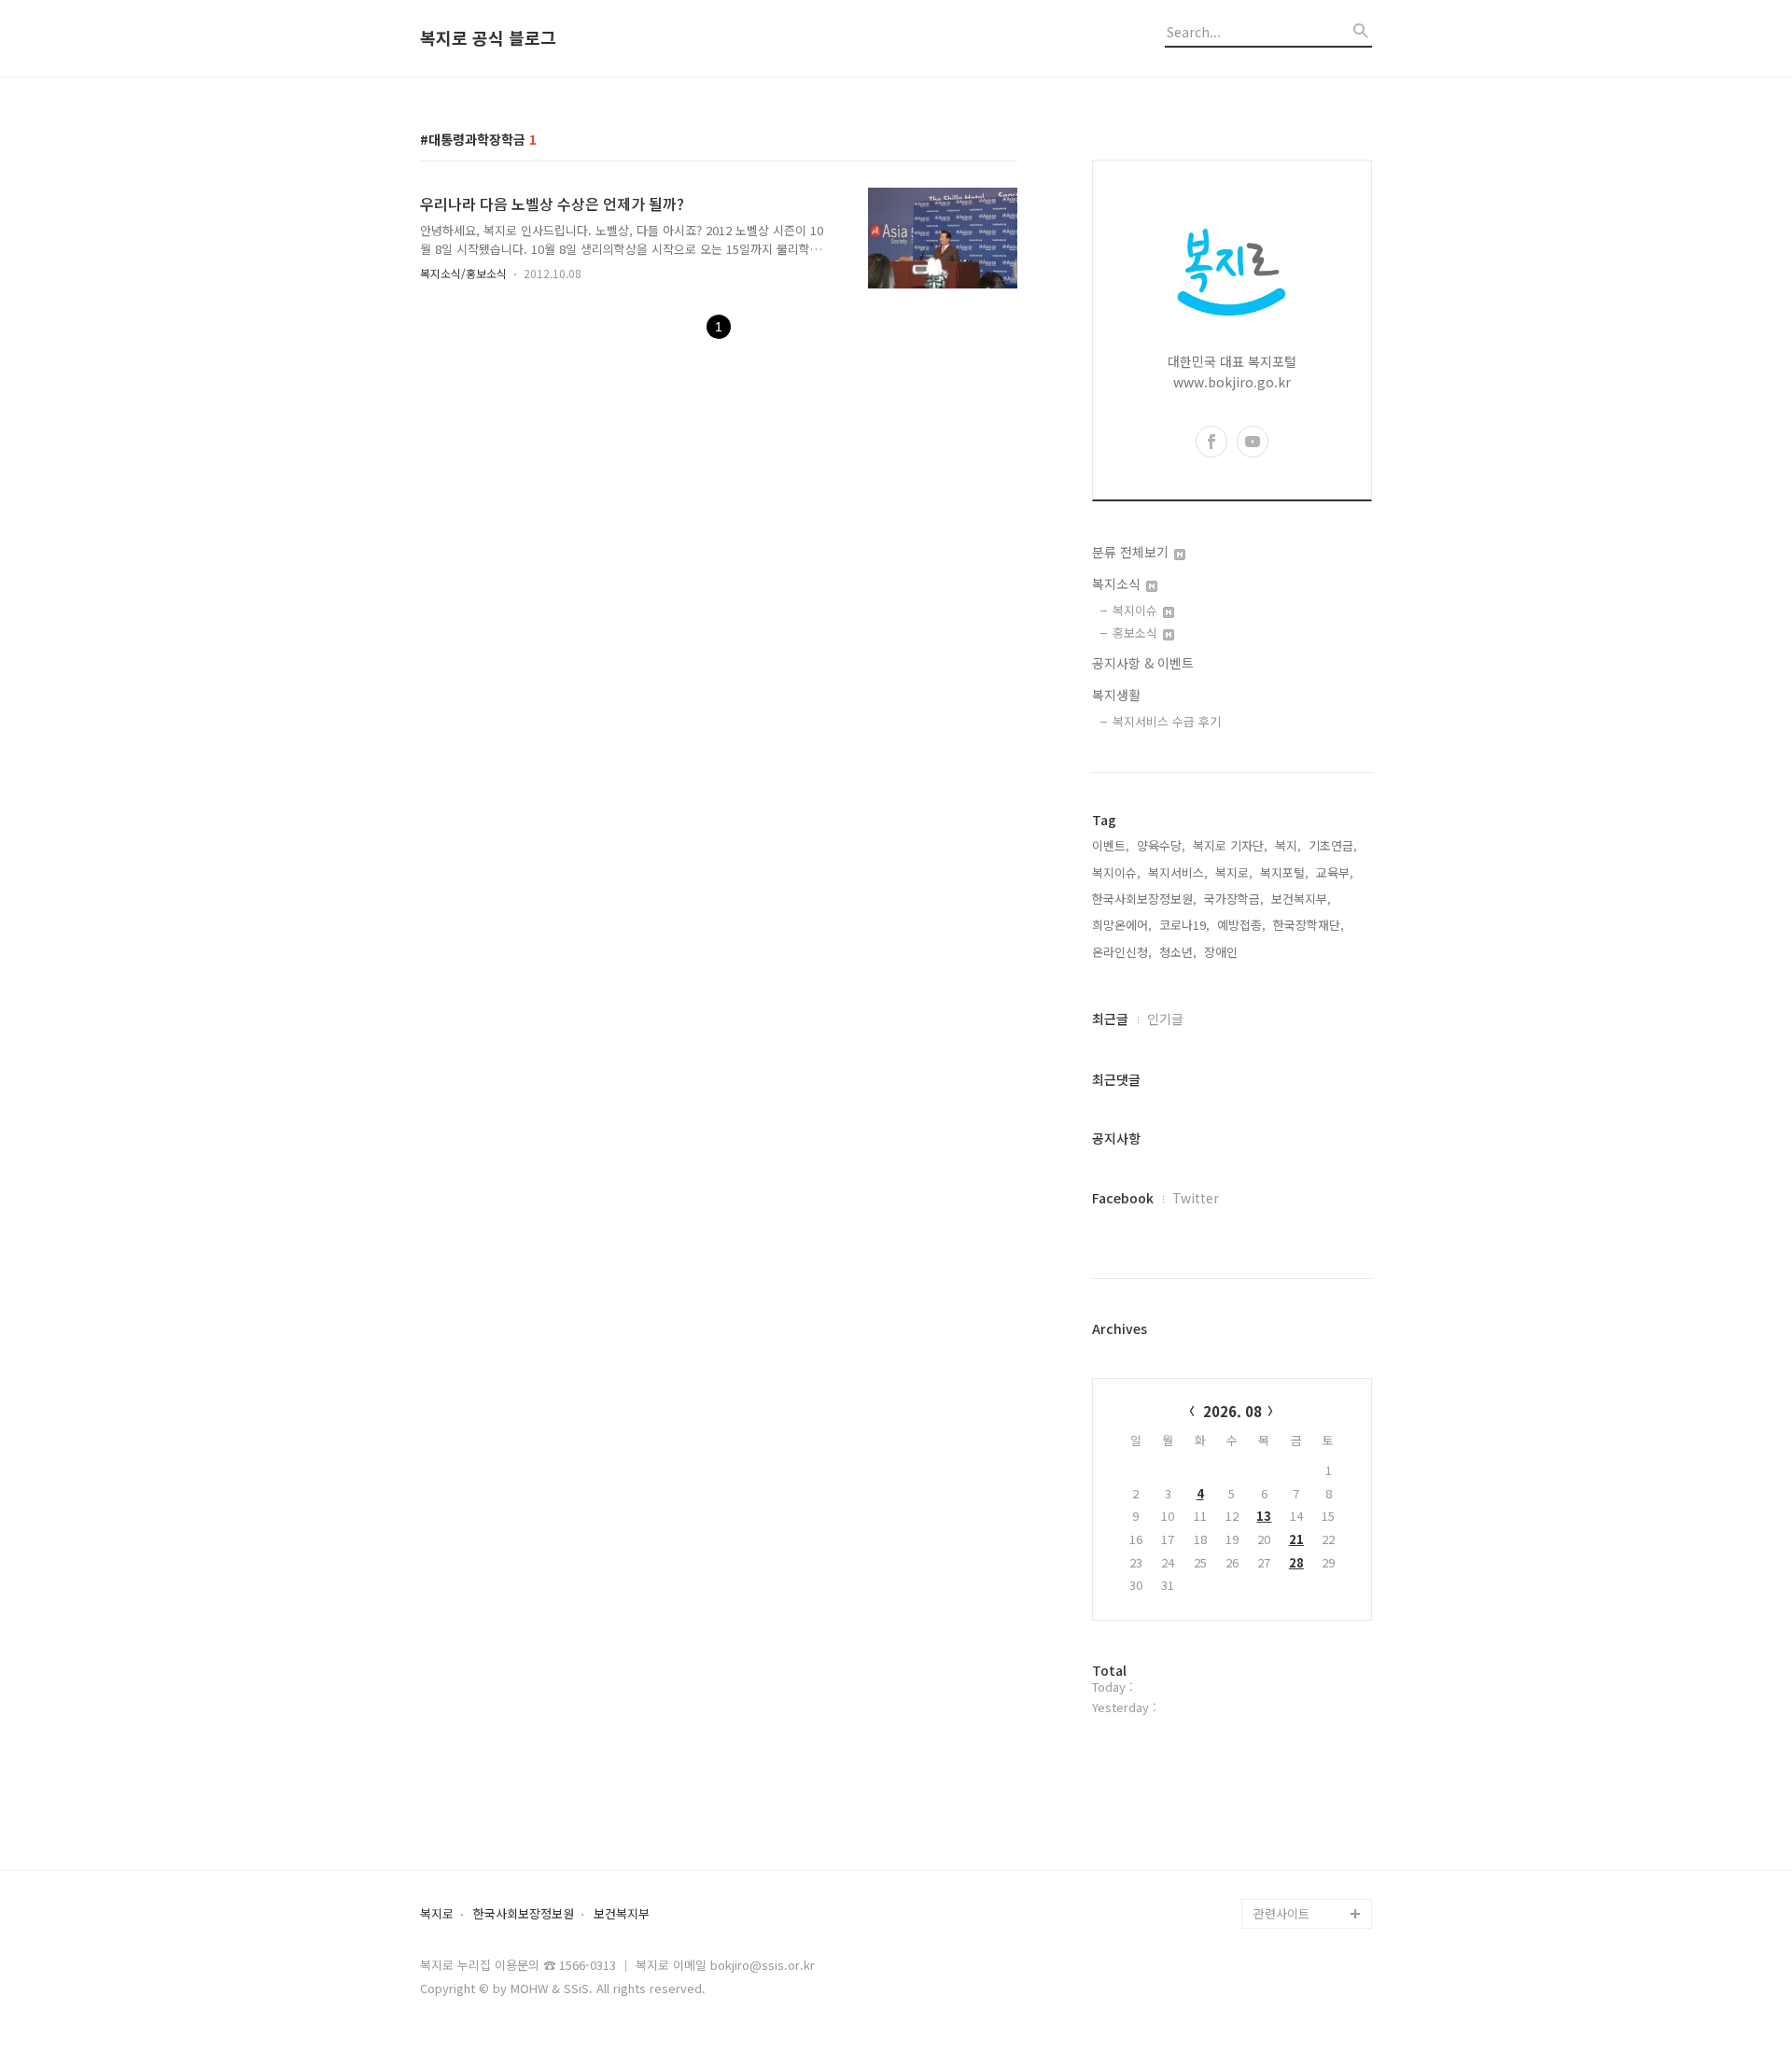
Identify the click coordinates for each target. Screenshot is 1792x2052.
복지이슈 (1137, 610)
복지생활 (1116, 695)
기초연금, (1333, 845)
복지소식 (1118, 583)
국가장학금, (1234, 899)
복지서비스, (1178, 872)
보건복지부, (1301, 899)
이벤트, (1111, 845)
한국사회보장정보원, (1144, 899)
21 (1296, 1539)
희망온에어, (1122, 925)
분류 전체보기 (1132, 552)
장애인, (1223, 952)
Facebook (1123, 1198)
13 (1264, 1516)
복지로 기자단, (1230, 845)
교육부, (1335, 872)
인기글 (1165, 1019)
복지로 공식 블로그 (488, 38)
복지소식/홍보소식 (463, 273)
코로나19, (1184, 925)
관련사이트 (1281, 1913)
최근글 (1110, 1019)
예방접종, (1241, 925)
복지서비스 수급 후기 (1167, 721)
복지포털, (1284, 872)
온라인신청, (1122, 952)
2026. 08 (1232, 1411)
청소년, (1178, 952)
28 (1296, 1562)
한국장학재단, (1309, 925)
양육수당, (1161, 845)
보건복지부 (622, 1914)
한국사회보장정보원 (524, 1914)
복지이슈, (1116, 872)
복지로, (1234, 872)
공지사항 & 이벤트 (1143, 663)
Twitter (1196, 1198)
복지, (1288, 845)
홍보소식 (1137, 632)
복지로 (437, 1914)
